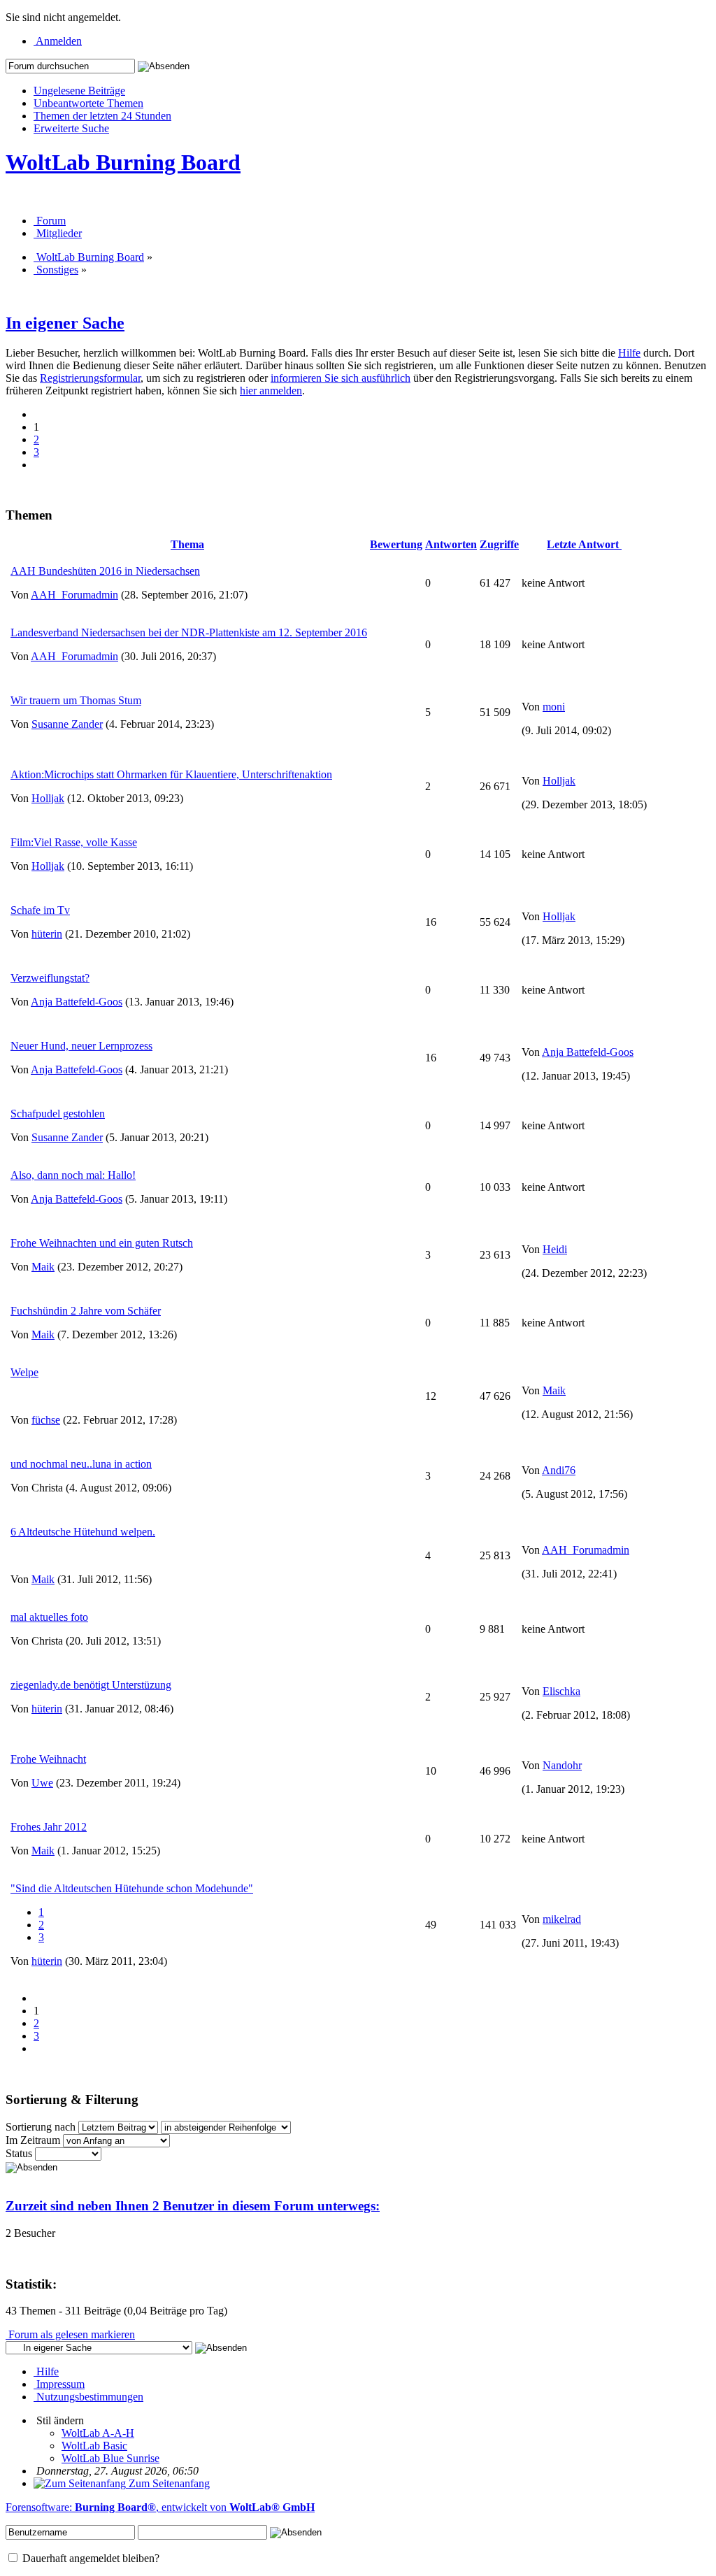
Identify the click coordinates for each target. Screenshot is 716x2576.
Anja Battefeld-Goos (77, 1002)
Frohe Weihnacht (48, 1759)
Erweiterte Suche (71, 128)
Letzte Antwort (584, 544)
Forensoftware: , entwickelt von (160, 2507)
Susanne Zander (67, 724)
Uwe (42, 1783)
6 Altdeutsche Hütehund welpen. (83, 1532)
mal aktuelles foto (49, 1617)
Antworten (451, 544)
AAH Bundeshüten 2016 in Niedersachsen (105, 571)
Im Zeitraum (33, 2140)
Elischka (561, 1691)
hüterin (47, 934)
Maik (43, 1267)
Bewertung (396, 544)
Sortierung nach (41, 2127)
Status (19, 2153)
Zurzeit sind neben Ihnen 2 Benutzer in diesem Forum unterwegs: (193, 2206)
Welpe (24, 1372)
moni (554, 707)
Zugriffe (499, 544)
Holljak (48, 798)
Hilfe (629, 353)
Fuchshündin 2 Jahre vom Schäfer (86, 1311)
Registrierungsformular (90, 378)
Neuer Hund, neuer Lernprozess (81, 1046)
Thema (187, 544)
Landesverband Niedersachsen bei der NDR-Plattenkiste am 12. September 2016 (189, 632)
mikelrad (562, 1919)
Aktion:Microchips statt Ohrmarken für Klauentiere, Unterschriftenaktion (171, 774)
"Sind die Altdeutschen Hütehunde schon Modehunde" (132, 1888)
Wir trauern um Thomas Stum (76, 700)
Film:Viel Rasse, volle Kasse (74, 842)
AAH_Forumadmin (74, 595)
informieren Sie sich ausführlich (341, 378)
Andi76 (559, 1470)
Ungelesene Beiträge (79, 91)
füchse (46, 1420)
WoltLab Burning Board (123, 162)
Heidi (555, 1249)
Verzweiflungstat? (50, 978)
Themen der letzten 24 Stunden (102, 116)
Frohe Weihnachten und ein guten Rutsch (102, 1243)
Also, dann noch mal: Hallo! (73, 1175)
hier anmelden (271, 391)
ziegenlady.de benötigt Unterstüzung (91, 1685)
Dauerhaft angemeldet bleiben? (89, 2558)
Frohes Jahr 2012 (49, 1827)
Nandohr (562, 1765)
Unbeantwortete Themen (88, 103)
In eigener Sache (65, 323)
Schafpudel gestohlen (58, 1114)
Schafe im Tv (40, 910)
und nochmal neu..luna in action (81, 1464)
